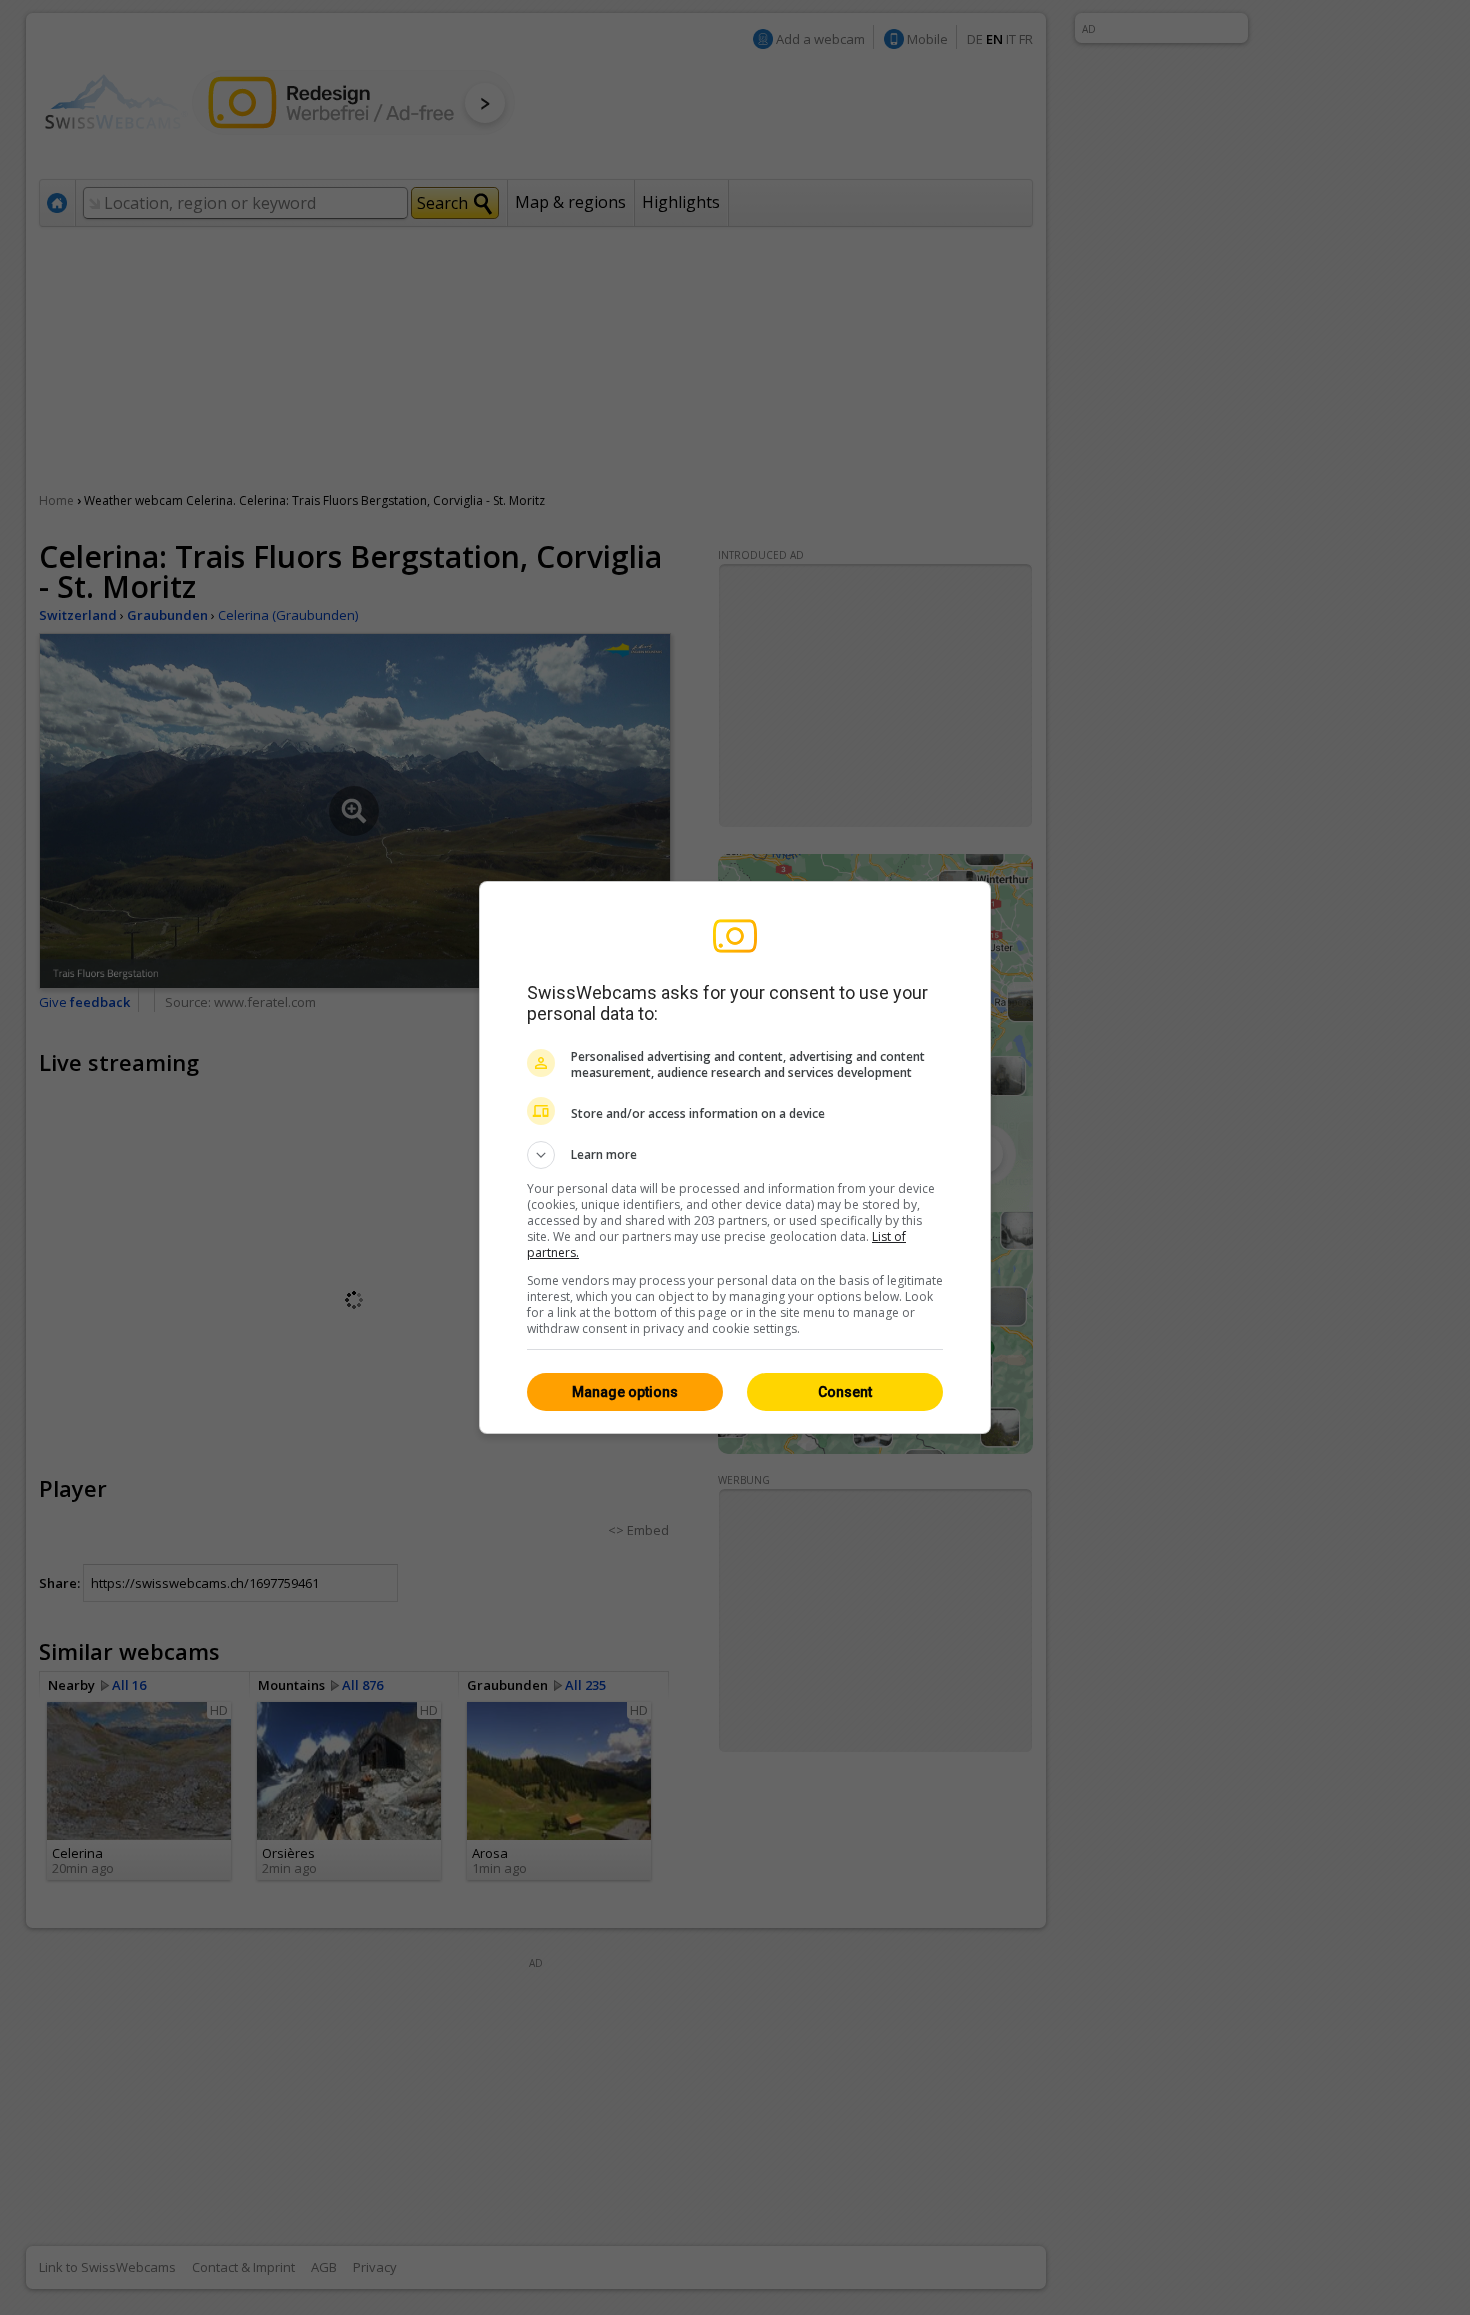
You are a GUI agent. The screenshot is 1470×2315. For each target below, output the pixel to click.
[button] (735, 1155)
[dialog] (735, 1157)
